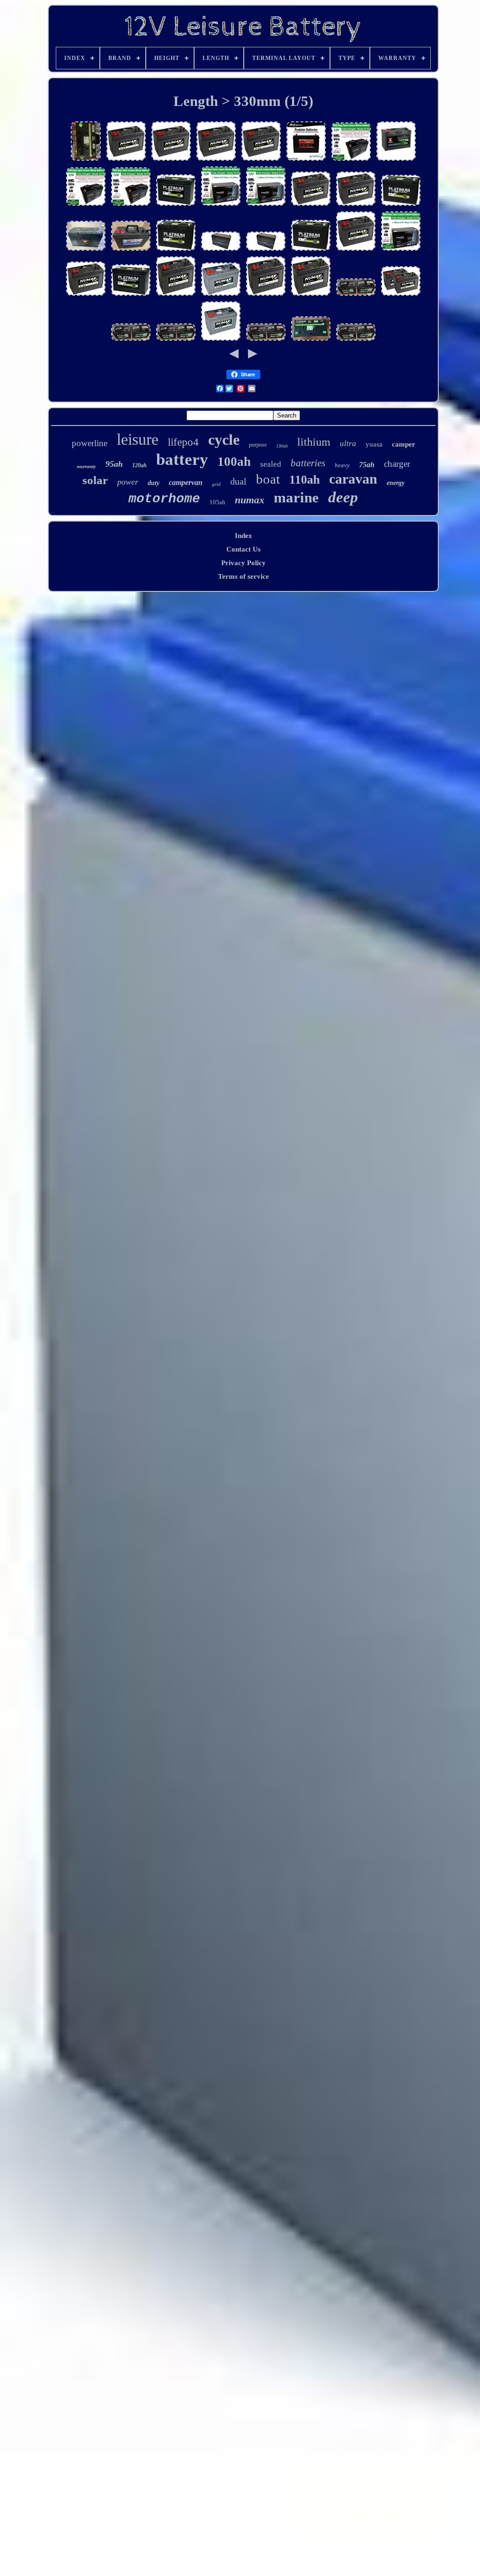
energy (396, 483)
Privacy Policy (244, 563)
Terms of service (244, 576)
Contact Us (244, 549)
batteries (308, 463)
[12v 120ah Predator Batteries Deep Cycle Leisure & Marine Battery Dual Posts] (306, 160)
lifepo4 (183, 442)
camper (404, 444)
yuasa (374, 444)
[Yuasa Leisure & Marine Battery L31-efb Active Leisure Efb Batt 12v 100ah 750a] (396, 160)
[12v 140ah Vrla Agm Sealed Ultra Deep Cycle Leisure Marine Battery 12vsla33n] (221, 205)
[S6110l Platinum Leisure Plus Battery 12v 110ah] (86, 160)
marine (296, 497)
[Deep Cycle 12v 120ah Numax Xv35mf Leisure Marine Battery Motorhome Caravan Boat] (216, 160)
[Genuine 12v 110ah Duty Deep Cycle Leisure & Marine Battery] (131, 250)
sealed (271, 464)
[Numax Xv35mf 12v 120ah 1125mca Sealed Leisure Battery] (356, 250)
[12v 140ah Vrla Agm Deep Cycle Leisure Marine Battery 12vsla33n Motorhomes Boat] (401, 250)
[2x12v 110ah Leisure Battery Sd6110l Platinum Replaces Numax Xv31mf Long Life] (176, 205)
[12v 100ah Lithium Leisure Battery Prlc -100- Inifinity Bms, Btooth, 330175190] (86, 250)
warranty (86, 466)
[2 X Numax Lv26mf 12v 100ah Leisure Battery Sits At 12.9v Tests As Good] (356, 295)
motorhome (164, 499)
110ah (304, 480)
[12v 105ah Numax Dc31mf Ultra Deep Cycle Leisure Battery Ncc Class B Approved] (221, 295)
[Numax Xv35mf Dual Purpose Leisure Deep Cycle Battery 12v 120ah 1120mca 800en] (261, 160)
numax (250, 500)
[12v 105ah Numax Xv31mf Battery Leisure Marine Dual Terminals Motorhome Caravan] (176, 295)
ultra (348, 444)
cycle (224, 440)
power (128, 482)
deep (343, 497)
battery (182, 459)
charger (397, 464)
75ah (367, 465)
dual (238, 481)
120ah (139, 465)
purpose (258, 445)
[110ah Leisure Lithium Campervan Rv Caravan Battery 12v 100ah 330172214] (221, 250)
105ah (217, 502)
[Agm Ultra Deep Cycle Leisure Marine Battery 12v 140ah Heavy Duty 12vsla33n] (266, 205)
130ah (282, 446)
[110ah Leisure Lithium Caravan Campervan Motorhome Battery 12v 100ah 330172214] (266, 250)
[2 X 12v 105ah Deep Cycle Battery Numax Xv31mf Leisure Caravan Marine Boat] (311, 205)
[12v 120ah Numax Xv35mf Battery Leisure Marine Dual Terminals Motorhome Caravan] (171, 160)
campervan (186, 482)
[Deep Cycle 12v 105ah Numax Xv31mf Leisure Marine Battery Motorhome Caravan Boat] (266, 295)
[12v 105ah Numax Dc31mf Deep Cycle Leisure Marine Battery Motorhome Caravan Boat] (221, 340)
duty (154, 483)
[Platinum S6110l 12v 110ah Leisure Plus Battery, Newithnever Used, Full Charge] (311, 340)
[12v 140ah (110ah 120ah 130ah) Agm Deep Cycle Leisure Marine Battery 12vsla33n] (351, 160)
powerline (90, 443)
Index (244, 536)
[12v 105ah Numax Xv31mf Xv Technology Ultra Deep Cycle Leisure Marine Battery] (86, 295)
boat (268, 479)
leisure (138, 439)
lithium (314, 442)
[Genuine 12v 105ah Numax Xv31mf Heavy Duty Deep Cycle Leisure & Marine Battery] (311, 295)
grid (216, 484)
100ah (234, 462)
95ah (114, 464)
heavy (342, 465)
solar (95, 480)
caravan (353, 479)
